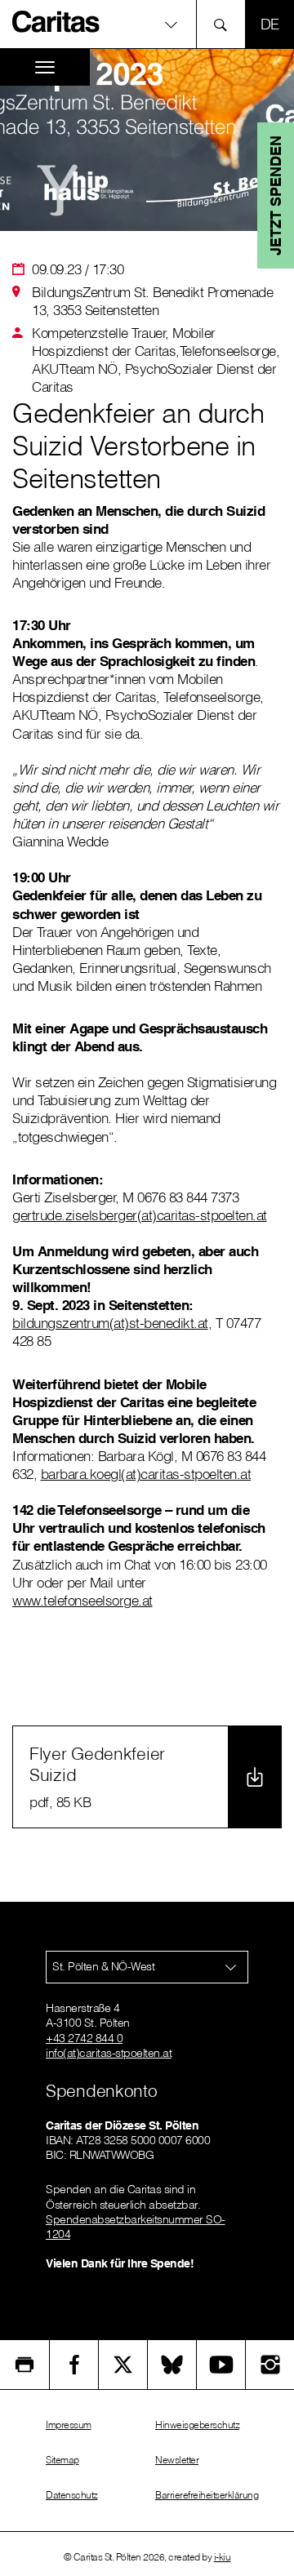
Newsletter (177, 2460)
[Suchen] (225, 24)
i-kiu (223, 2557)
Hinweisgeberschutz (197, 2425)
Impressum (69, 2425)
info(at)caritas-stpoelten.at (109, 2053)
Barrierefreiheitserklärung (207, 2495)
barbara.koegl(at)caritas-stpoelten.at (146, 1474)
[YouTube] (221, 2365)
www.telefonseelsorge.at (82, 1600)
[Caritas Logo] (56, 21)
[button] (147, 24)
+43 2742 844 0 (84, 2038)
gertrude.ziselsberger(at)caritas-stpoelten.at (140, 1215)
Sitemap (62, 2460)
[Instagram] (270, 2365)
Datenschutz (72, 2495)
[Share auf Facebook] (74, 2365)
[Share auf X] (123, 2365)
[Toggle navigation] (45, 67)
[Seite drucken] (24, 2365)
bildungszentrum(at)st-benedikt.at (110, 1323)
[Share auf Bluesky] (172, 2365)
